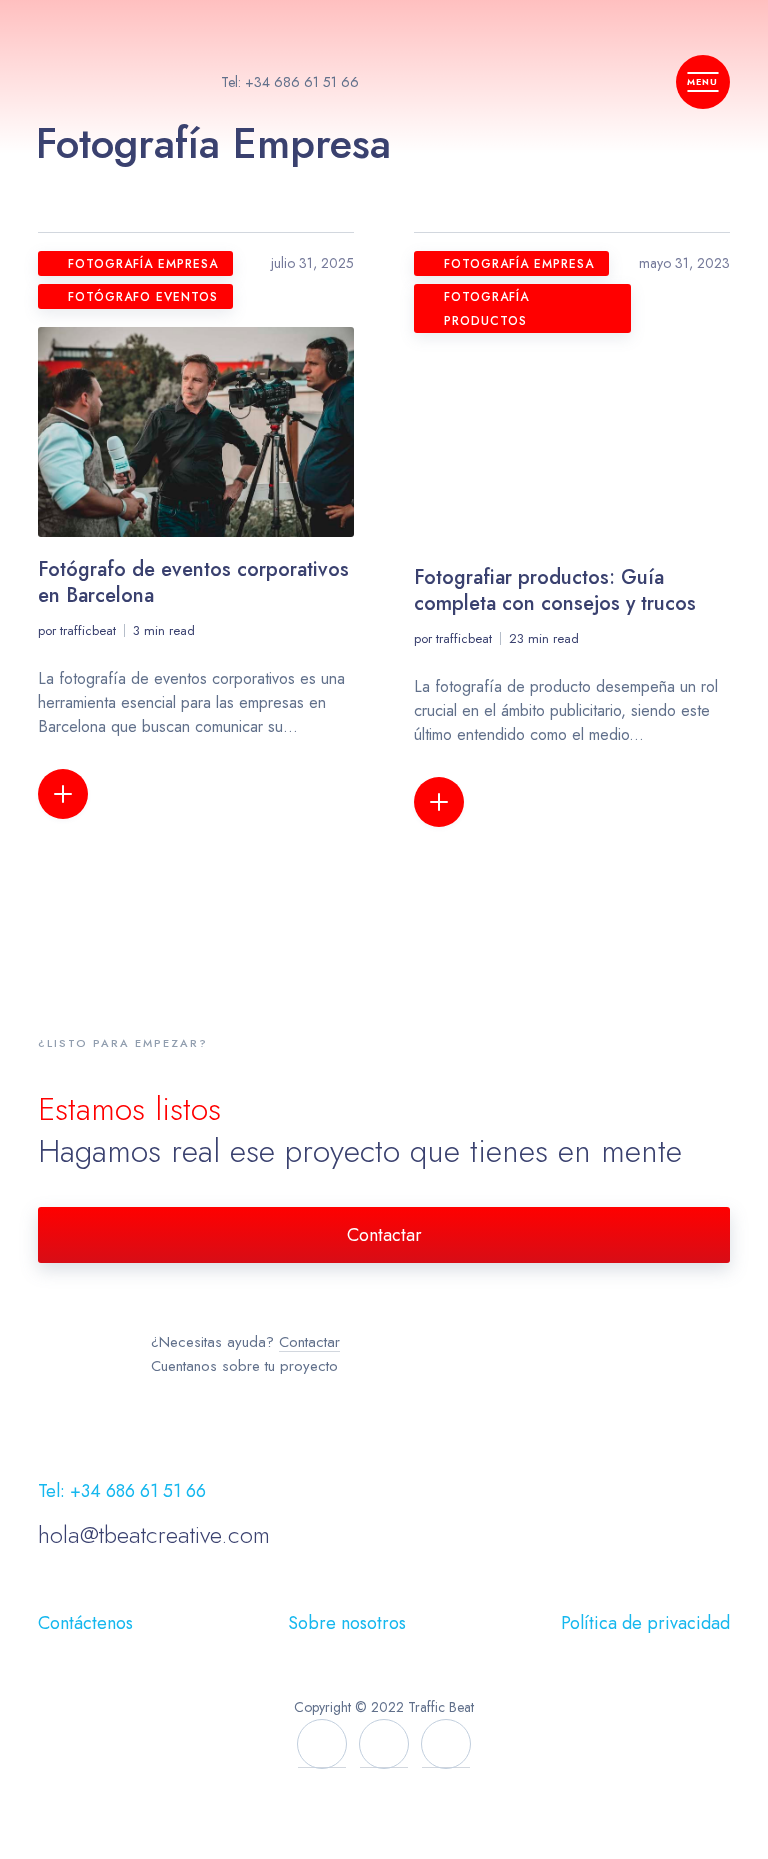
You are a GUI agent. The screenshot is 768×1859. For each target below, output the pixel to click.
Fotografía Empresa (143, 264)
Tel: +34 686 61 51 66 (290, 82)
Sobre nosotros (347, 1623)
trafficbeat (88, 630)
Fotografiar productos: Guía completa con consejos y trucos (555, 590)
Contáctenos (85, 1623)
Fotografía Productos (486, 309)
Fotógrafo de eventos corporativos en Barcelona (193, 582)
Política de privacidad (645, 1623)
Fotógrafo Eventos (143, 297)
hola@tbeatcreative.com (154, 1534)
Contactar (384, 1235)
